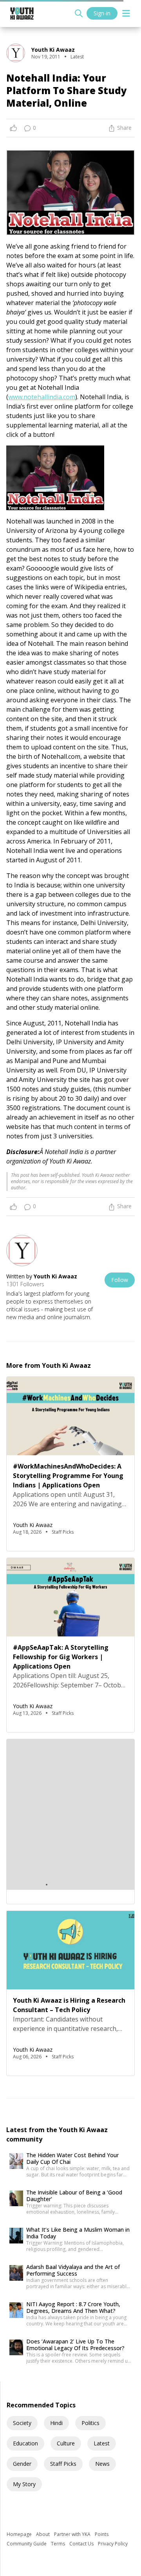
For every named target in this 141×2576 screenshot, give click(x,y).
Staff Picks (63, 2464)
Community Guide (27, 2544)
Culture (66, 2443)
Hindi (56, 2423)
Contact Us (82, 2544)
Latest (102, 2443)
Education (25, 2443)
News (102, 2464)
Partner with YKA (73, 2534)
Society (22, 2423)
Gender (22, 2464)
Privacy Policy (113, 2544)
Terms (59, 2544)
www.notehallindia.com (42, 397)
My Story (24, 2484)
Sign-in (102, 13)
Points (102, 2534)
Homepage (20, 2534)
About (43, 2534)
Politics (90, 2423)
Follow (120, 1280)
